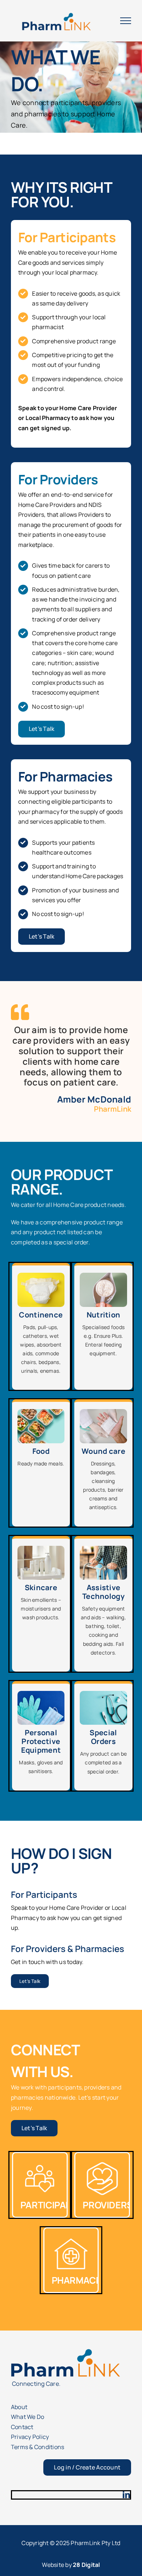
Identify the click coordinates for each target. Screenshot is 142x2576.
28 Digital (86, 2565)
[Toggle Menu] (126, 21)
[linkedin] (126, 2495)
